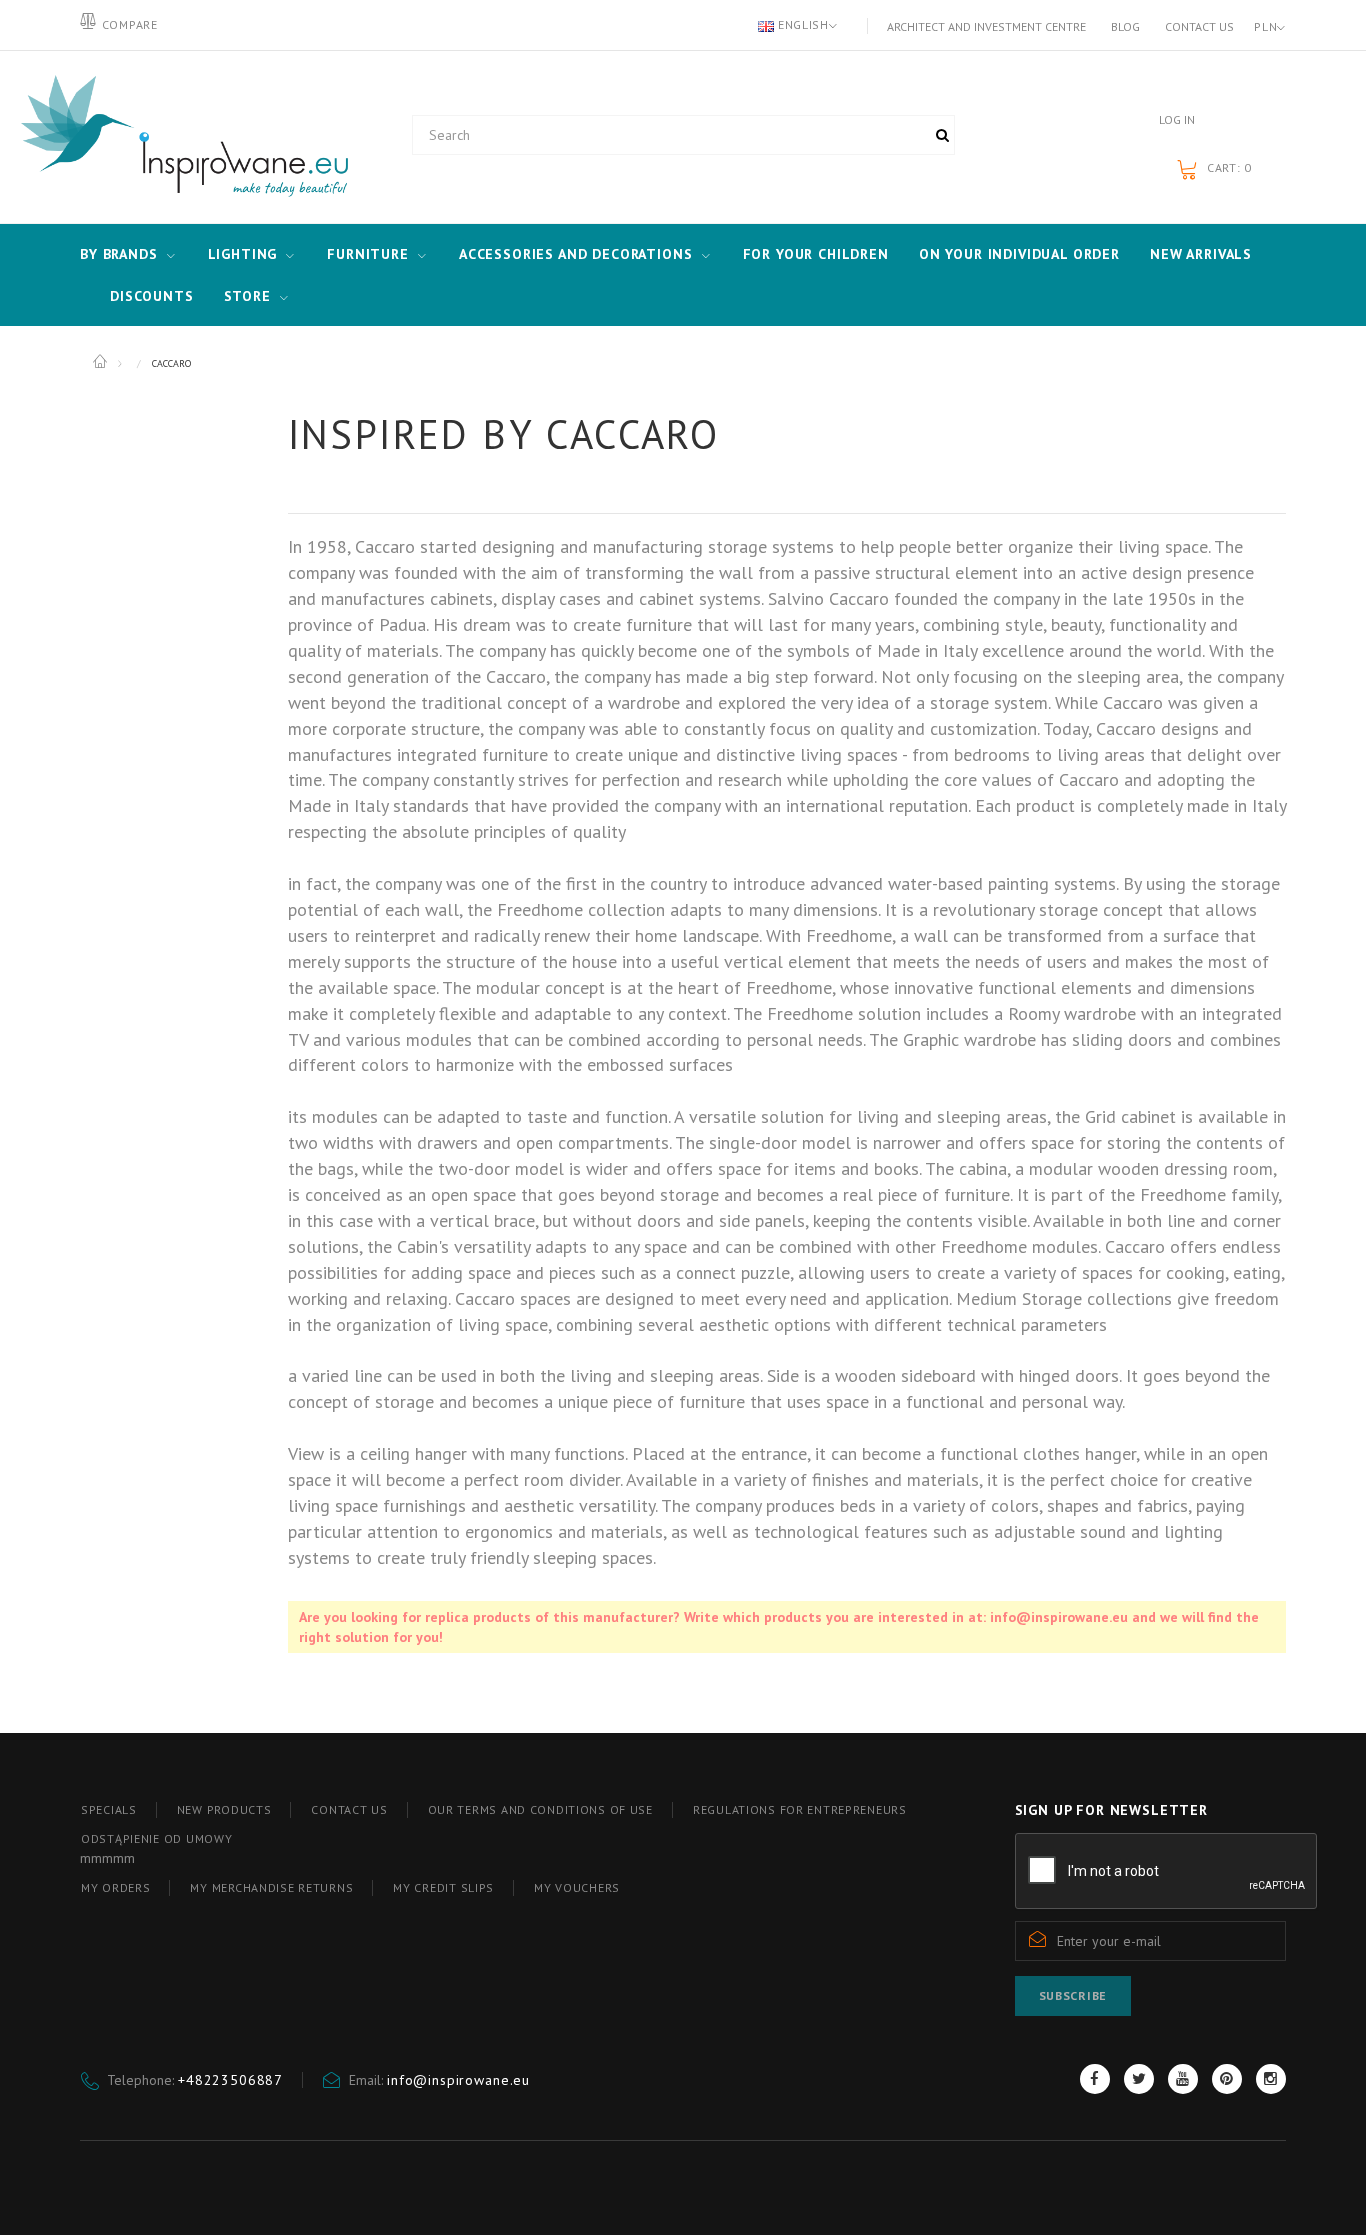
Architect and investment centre (986, 26)
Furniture (368, 254)
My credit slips (443, 1887)
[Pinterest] (1227, 2079)
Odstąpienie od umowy (156, 1838)
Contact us (1199, 26)
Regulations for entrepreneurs (800, 1809)
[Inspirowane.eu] (180, 137)
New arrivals (1201, 254)
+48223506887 (230, 2080)
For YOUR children (816, 254)
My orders (115, 1887)
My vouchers (577, 1887)
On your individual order (1019, 254)
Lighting (243, 254)
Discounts (152, 296)
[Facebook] (1095, 2079)
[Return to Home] (101, 362)
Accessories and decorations (576, 254)
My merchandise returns (271, 1887)
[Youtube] (1183, 2079)
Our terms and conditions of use (540, 1809)
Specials (109, 1809)
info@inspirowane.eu (458, 2080)
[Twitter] (1139, 2079)
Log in (1177, 119)
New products (224, 1809)
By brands (119, 254)
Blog (1125, 26)
